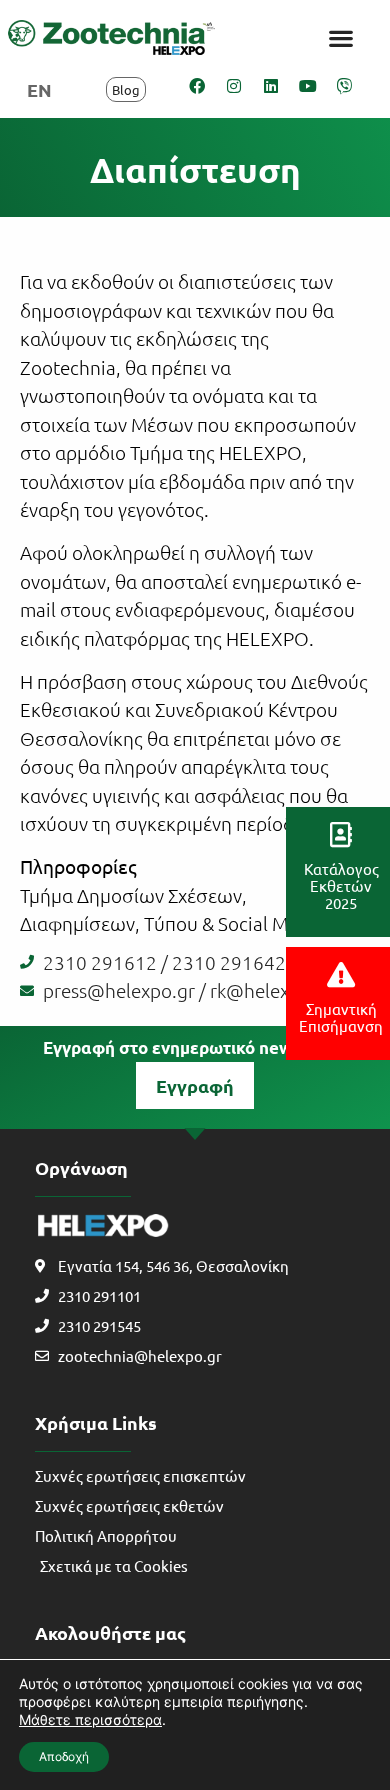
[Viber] (345, 86)
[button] (340, 37)
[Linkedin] (271, 86)
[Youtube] (308, 86)
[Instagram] (234, 86)
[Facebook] (197, 86)
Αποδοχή (64, 1756)
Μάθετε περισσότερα (90, 1719)
